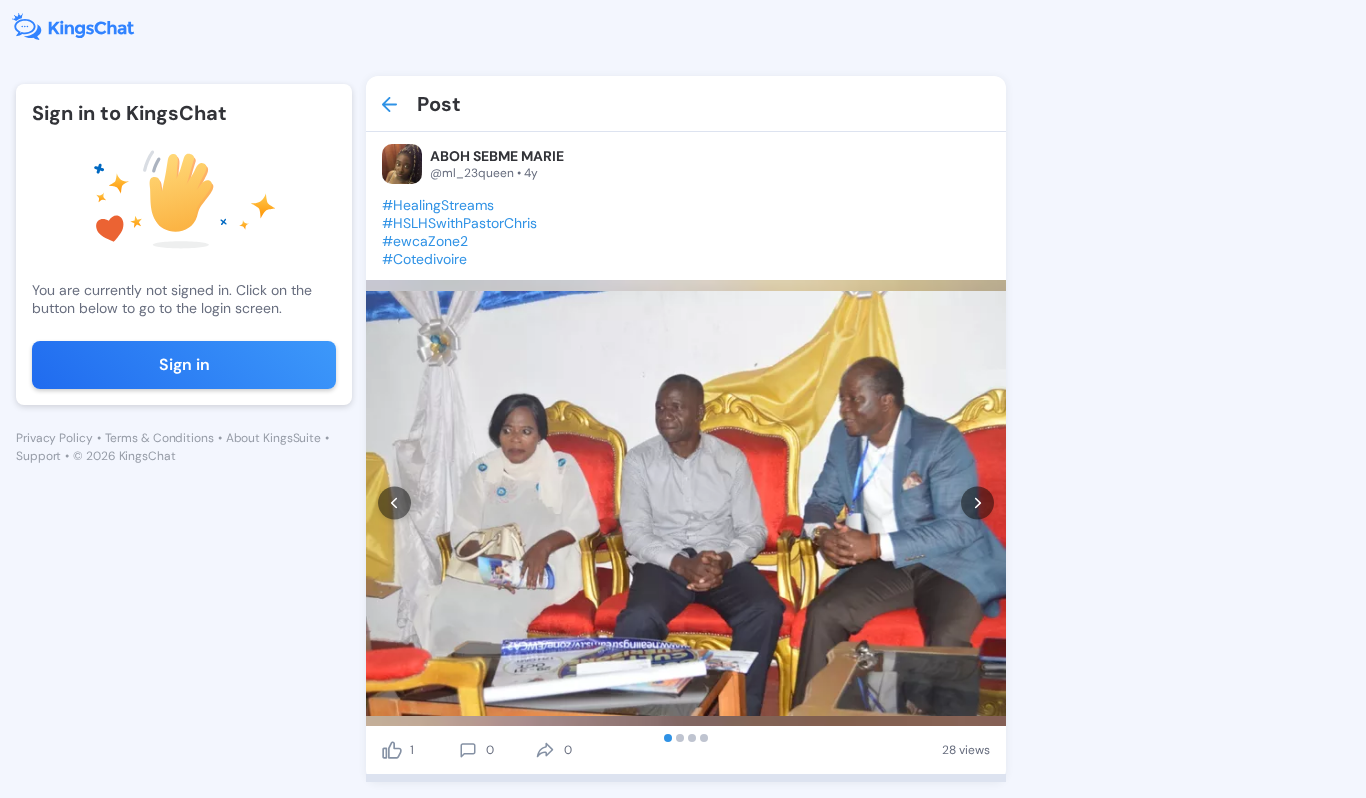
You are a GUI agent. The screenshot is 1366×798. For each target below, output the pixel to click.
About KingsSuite (273, 438)
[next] (977, 503)
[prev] (394, 503)
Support (38, 456)
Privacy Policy (54, 438)
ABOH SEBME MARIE (497, 156)
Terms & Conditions (159, 438)
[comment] (468, 750)
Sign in (184, 364)
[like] (392, 750)
